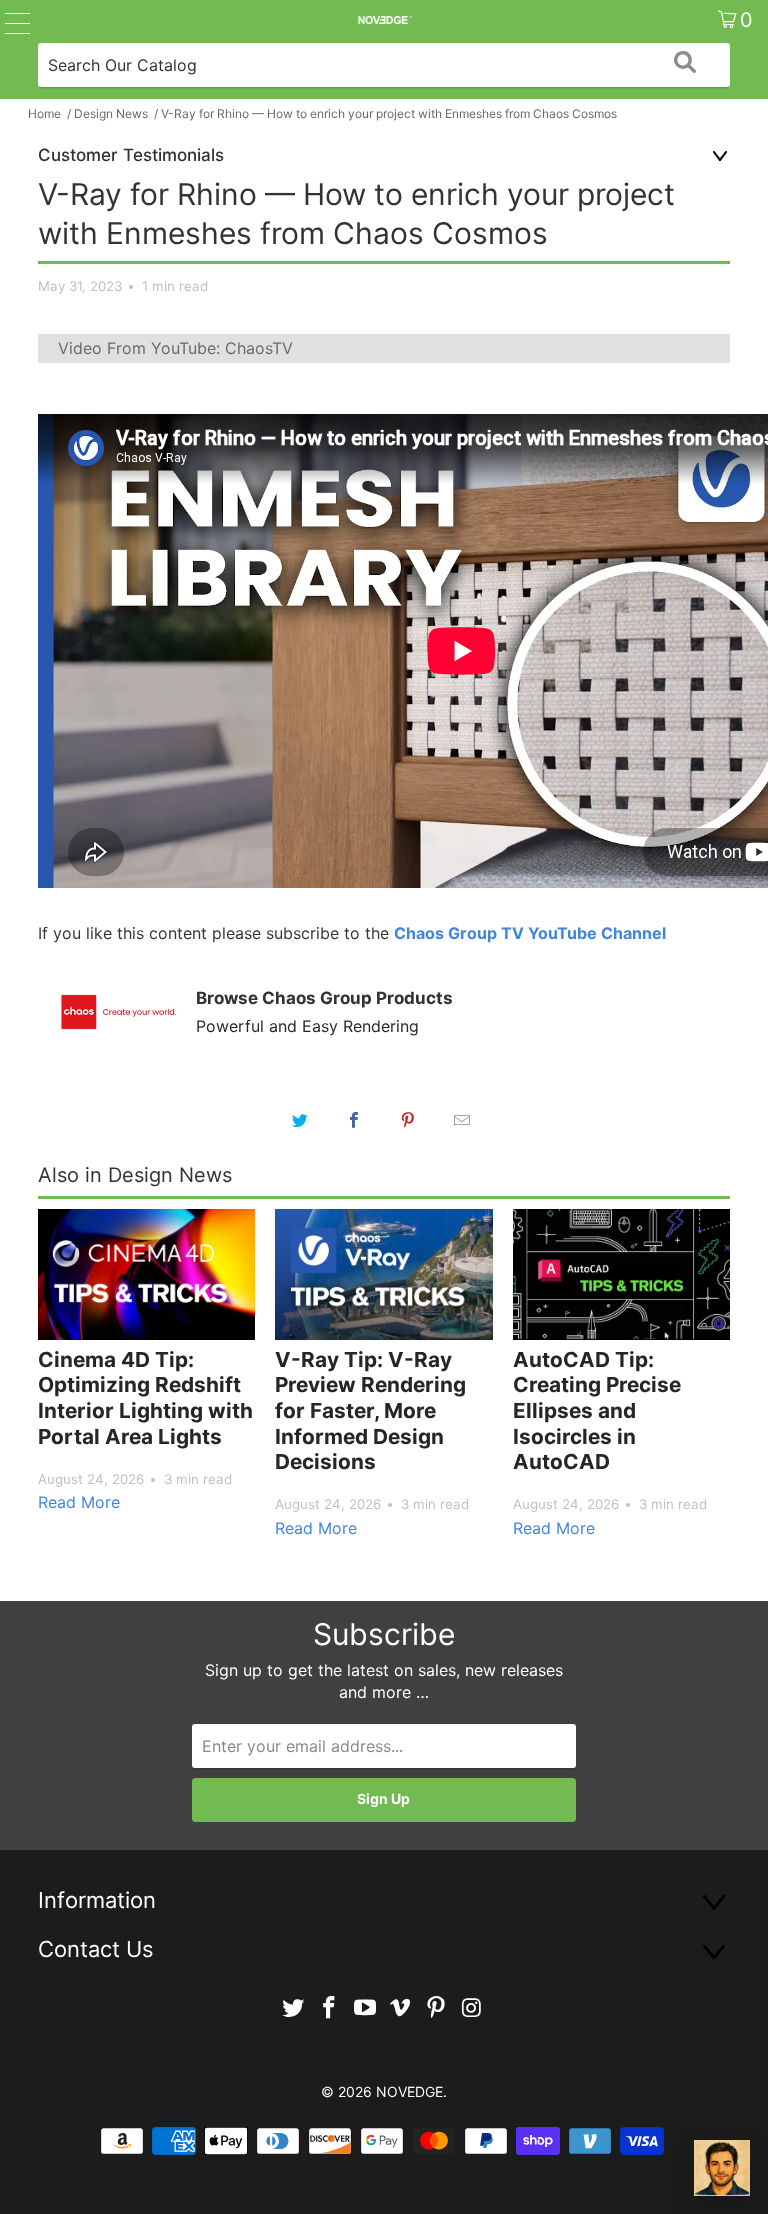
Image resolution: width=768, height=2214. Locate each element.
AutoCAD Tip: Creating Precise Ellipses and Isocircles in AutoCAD (597, 1410)
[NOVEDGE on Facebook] (330, 2008)
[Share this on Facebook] (354, 1120)
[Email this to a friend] (462, 1120)
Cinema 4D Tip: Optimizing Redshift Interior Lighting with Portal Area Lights (145, 1398)
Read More (79, 1502)
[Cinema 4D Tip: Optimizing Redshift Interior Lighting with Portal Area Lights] (146, 1274)
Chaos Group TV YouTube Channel (530, 933)
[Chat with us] (722, 2168)
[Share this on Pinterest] (408, 1120)
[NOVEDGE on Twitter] (294, 2008)
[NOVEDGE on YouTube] (365, 2008)
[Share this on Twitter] (300, 1120)
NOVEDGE (409, 2091)
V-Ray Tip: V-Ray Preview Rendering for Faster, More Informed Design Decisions (370, 1410)
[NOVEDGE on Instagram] (472, 2008)
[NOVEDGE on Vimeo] (401, 2008)
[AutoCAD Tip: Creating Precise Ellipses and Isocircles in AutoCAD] (621, 1274)
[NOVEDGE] (384, 20)
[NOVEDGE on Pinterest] (437, 2008)
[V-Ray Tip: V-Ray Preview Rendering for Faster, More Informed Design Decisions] (383, 1274)
